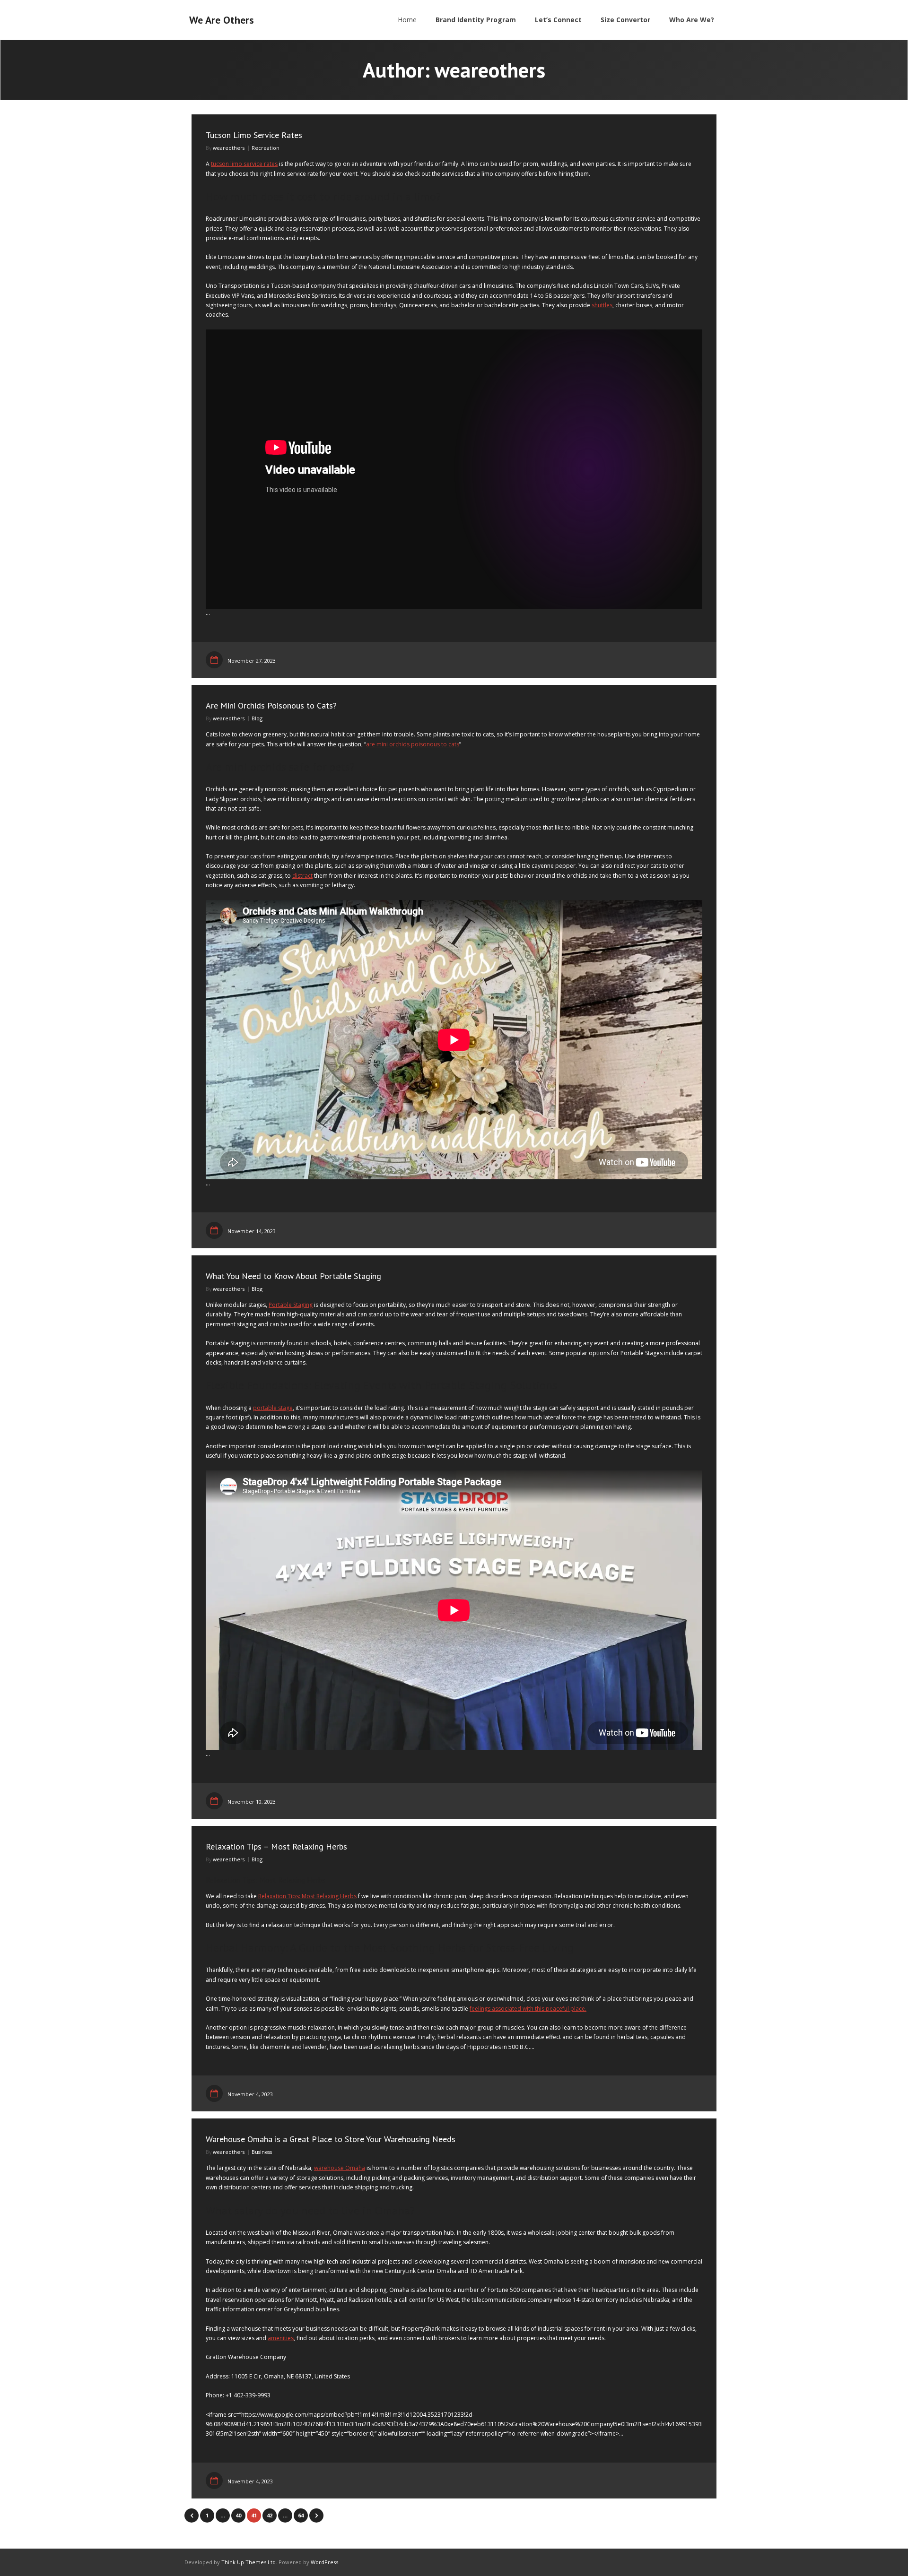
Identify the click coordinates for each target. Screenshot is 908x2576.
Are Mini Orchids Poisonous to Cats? (271, 705)
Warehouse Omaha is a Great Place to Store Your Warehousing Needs (331, 2139)
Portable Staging (291, 1305)
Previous (192, 2515)
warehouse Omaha (340, 2168)
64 (301, 2515)
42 (270, 2515)
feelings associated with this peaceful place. (528, 2009)
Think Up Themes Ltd (249, 2562)
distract (302, 876)
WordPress (324, 2562)
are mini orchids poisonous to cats (413, 744)
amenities (281, 2338)
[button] (454, 197)
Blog (257, 718)
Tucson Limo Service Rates (254, 135)
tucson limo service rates (244, 164)
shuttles (602, 305)
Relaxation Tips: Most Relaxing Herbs (307, 1896)
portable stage (273, 1408)
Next (316, 2515)
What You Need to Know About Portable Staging (293, 1276)
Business (262, 2152)
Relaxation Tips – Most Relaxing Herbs (276, 1846)
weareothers (229, 148)
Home (407, 20)
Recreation (266, 148)
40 (238, 2515)
